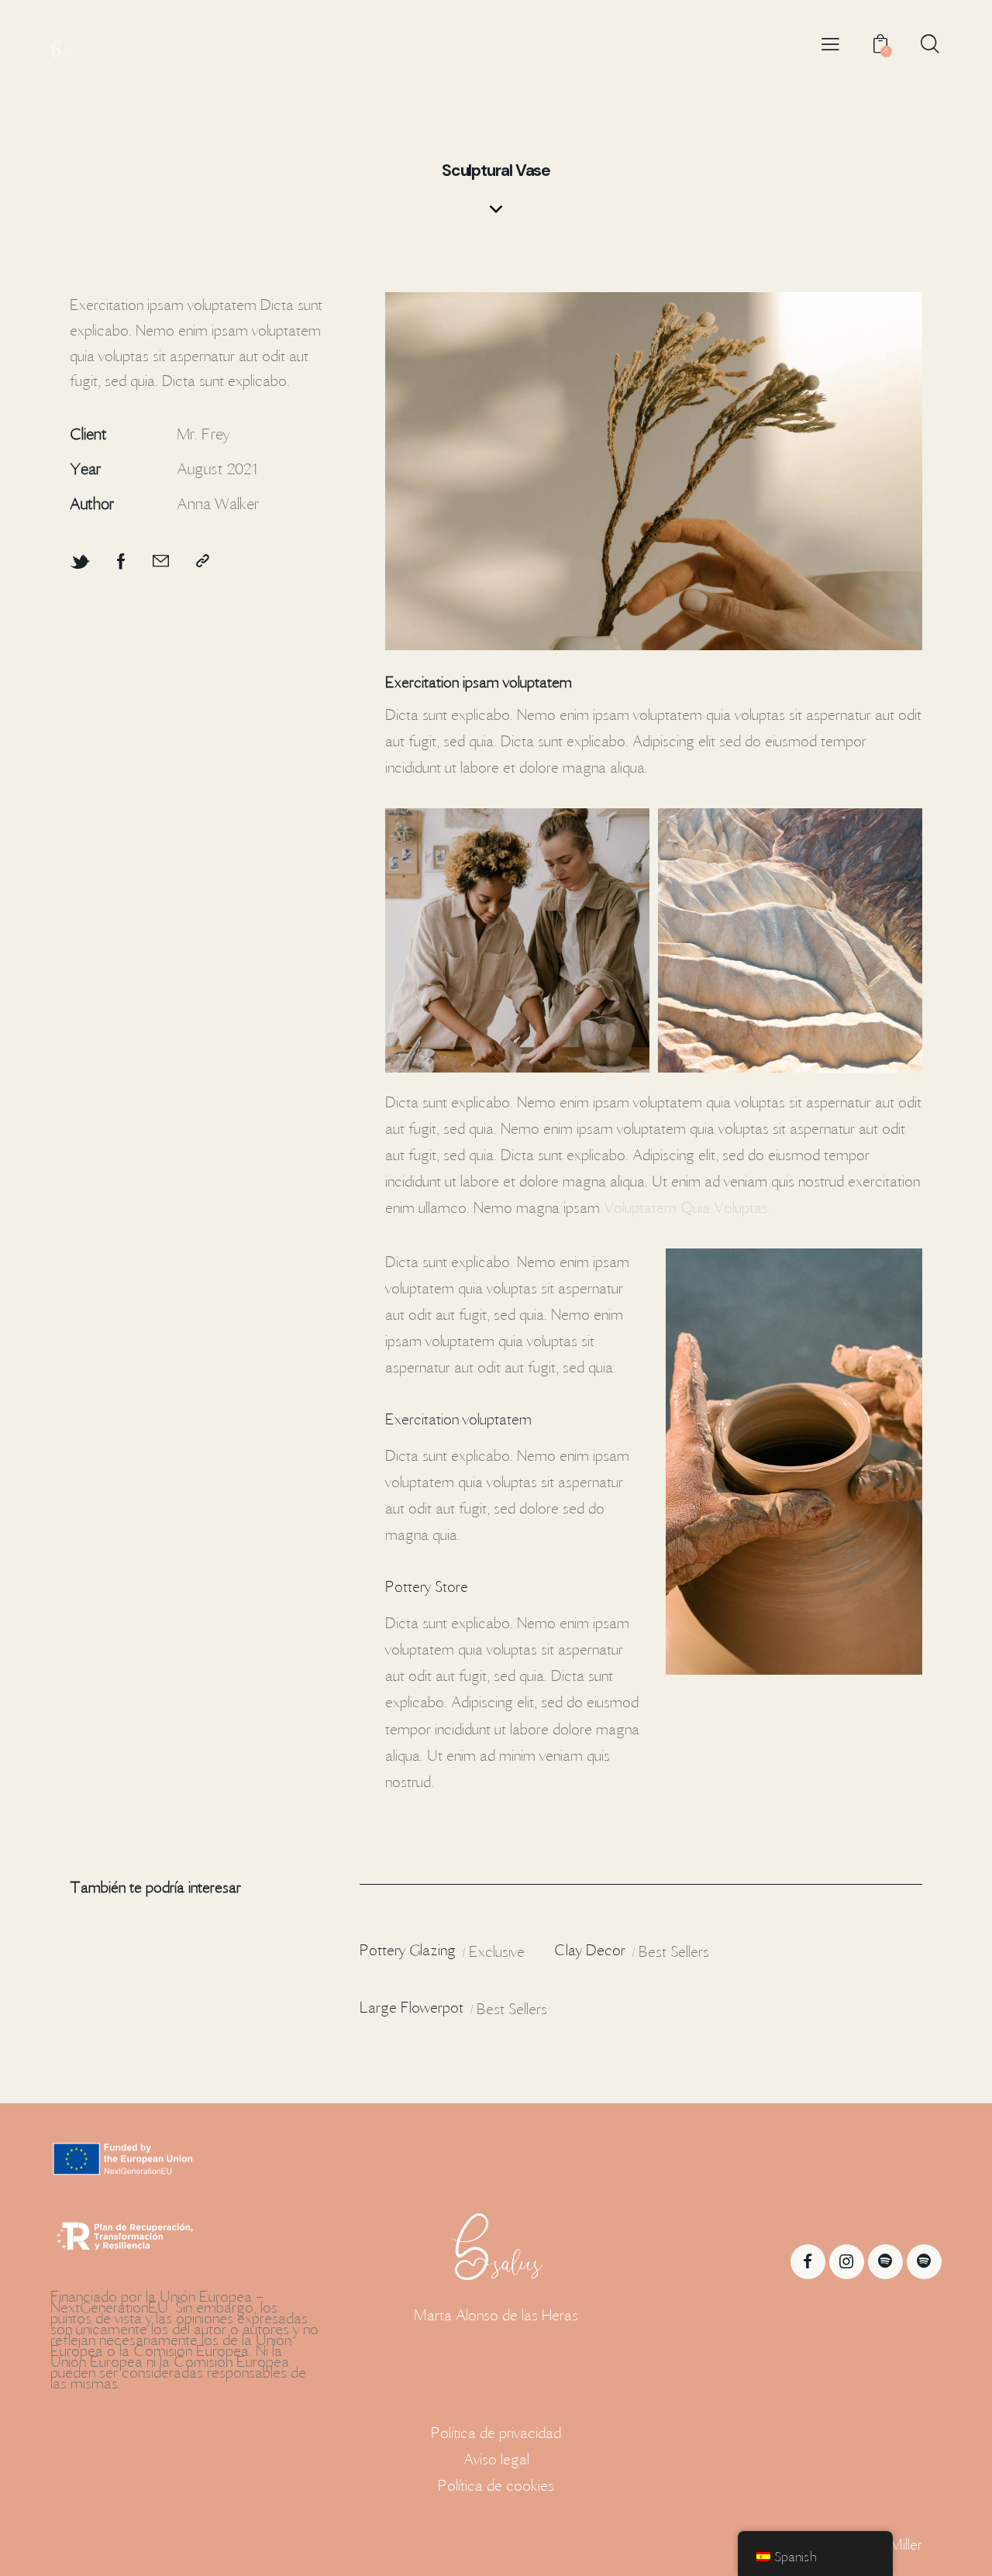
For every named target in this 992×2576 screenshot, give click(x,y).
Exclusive (497, 1952)
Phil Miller (894, 2544)
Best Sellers (674, 1952)
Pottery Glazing (408, 1950)
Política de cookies (496, 2485)
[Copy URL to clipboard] (203, 562)
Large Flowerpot (412, 2007)
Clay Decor (590, 1950)
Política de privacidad (496, 2433)
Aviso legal (496, 2459)
